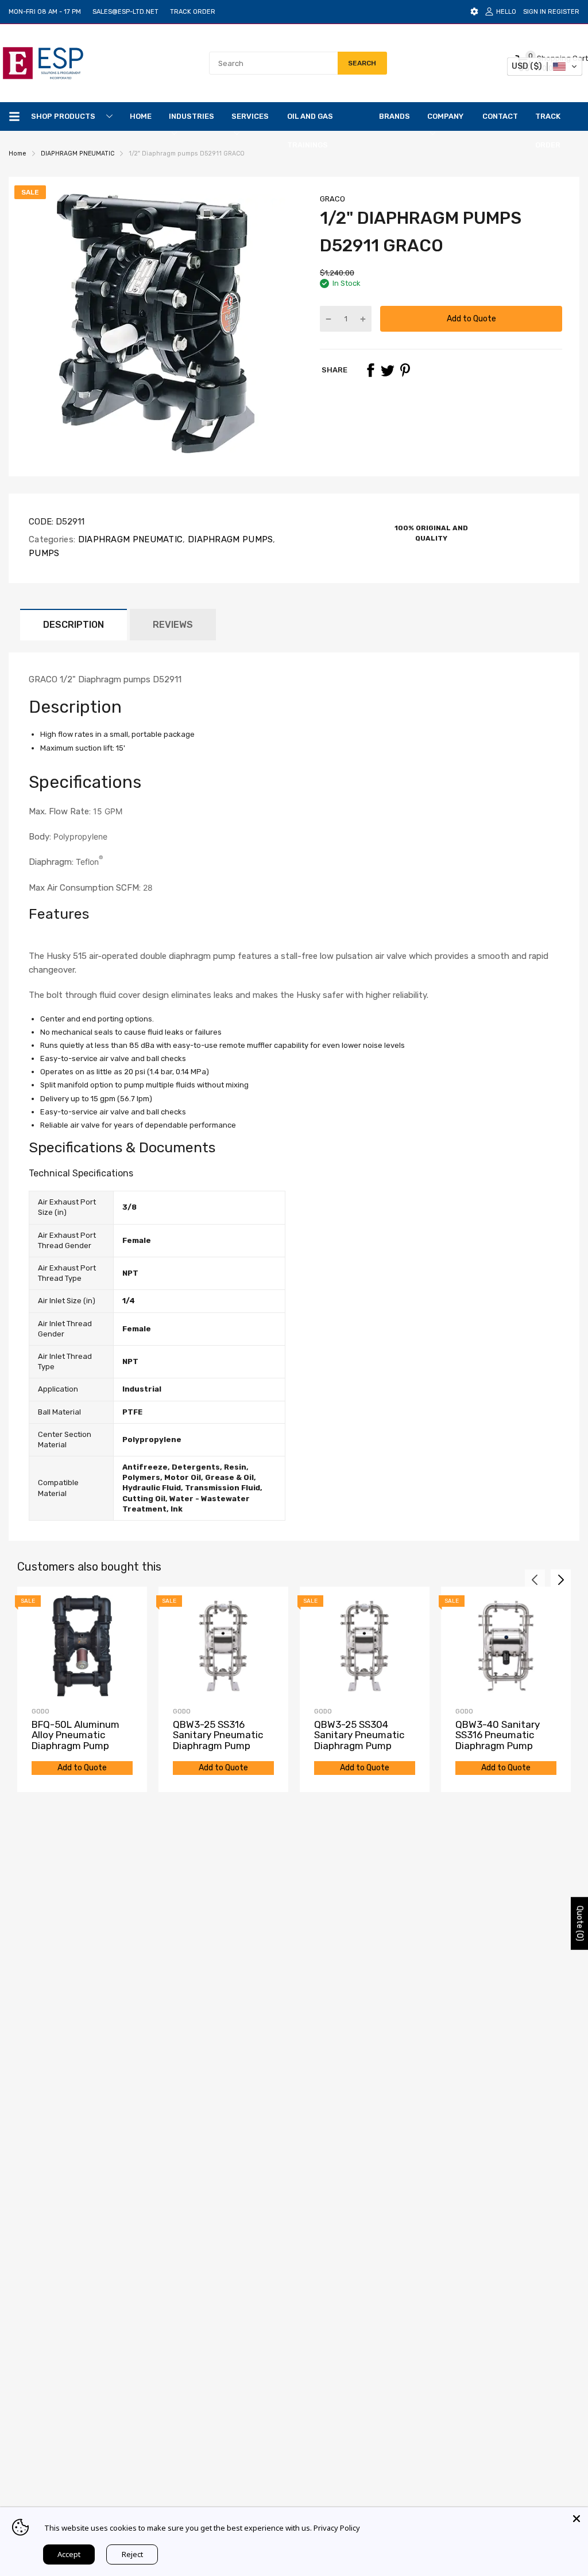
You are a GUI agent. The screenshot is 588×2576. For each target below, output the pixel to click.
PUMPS (44, 553)
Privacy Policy (337, 2528)
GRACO (332, 199)
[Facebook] (370, 370)
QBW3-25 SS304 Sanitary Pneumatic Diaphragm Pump (359, 1735)
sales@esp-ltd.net (125, 12)
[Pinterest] (405, 370)
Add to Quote (471, 319)
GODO (40, 1711)
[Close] (577, 2519)
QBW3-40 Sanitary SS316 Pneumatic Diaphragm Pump (498, 1735)
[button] (46, 941)
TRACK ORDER (193, 12)
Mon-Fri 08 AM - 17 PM (45, 12)
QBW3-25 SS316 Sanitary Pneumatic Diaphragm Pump (218, 1735)
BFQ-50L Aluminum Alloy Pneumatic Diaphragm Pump (76, 1735)
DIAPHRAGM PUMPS (229, 539)
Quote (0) (580, 1924)
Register (564, 12)
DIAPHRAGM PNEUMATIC (129, 539)
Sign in (535, 12)
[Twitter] (388, 370)
